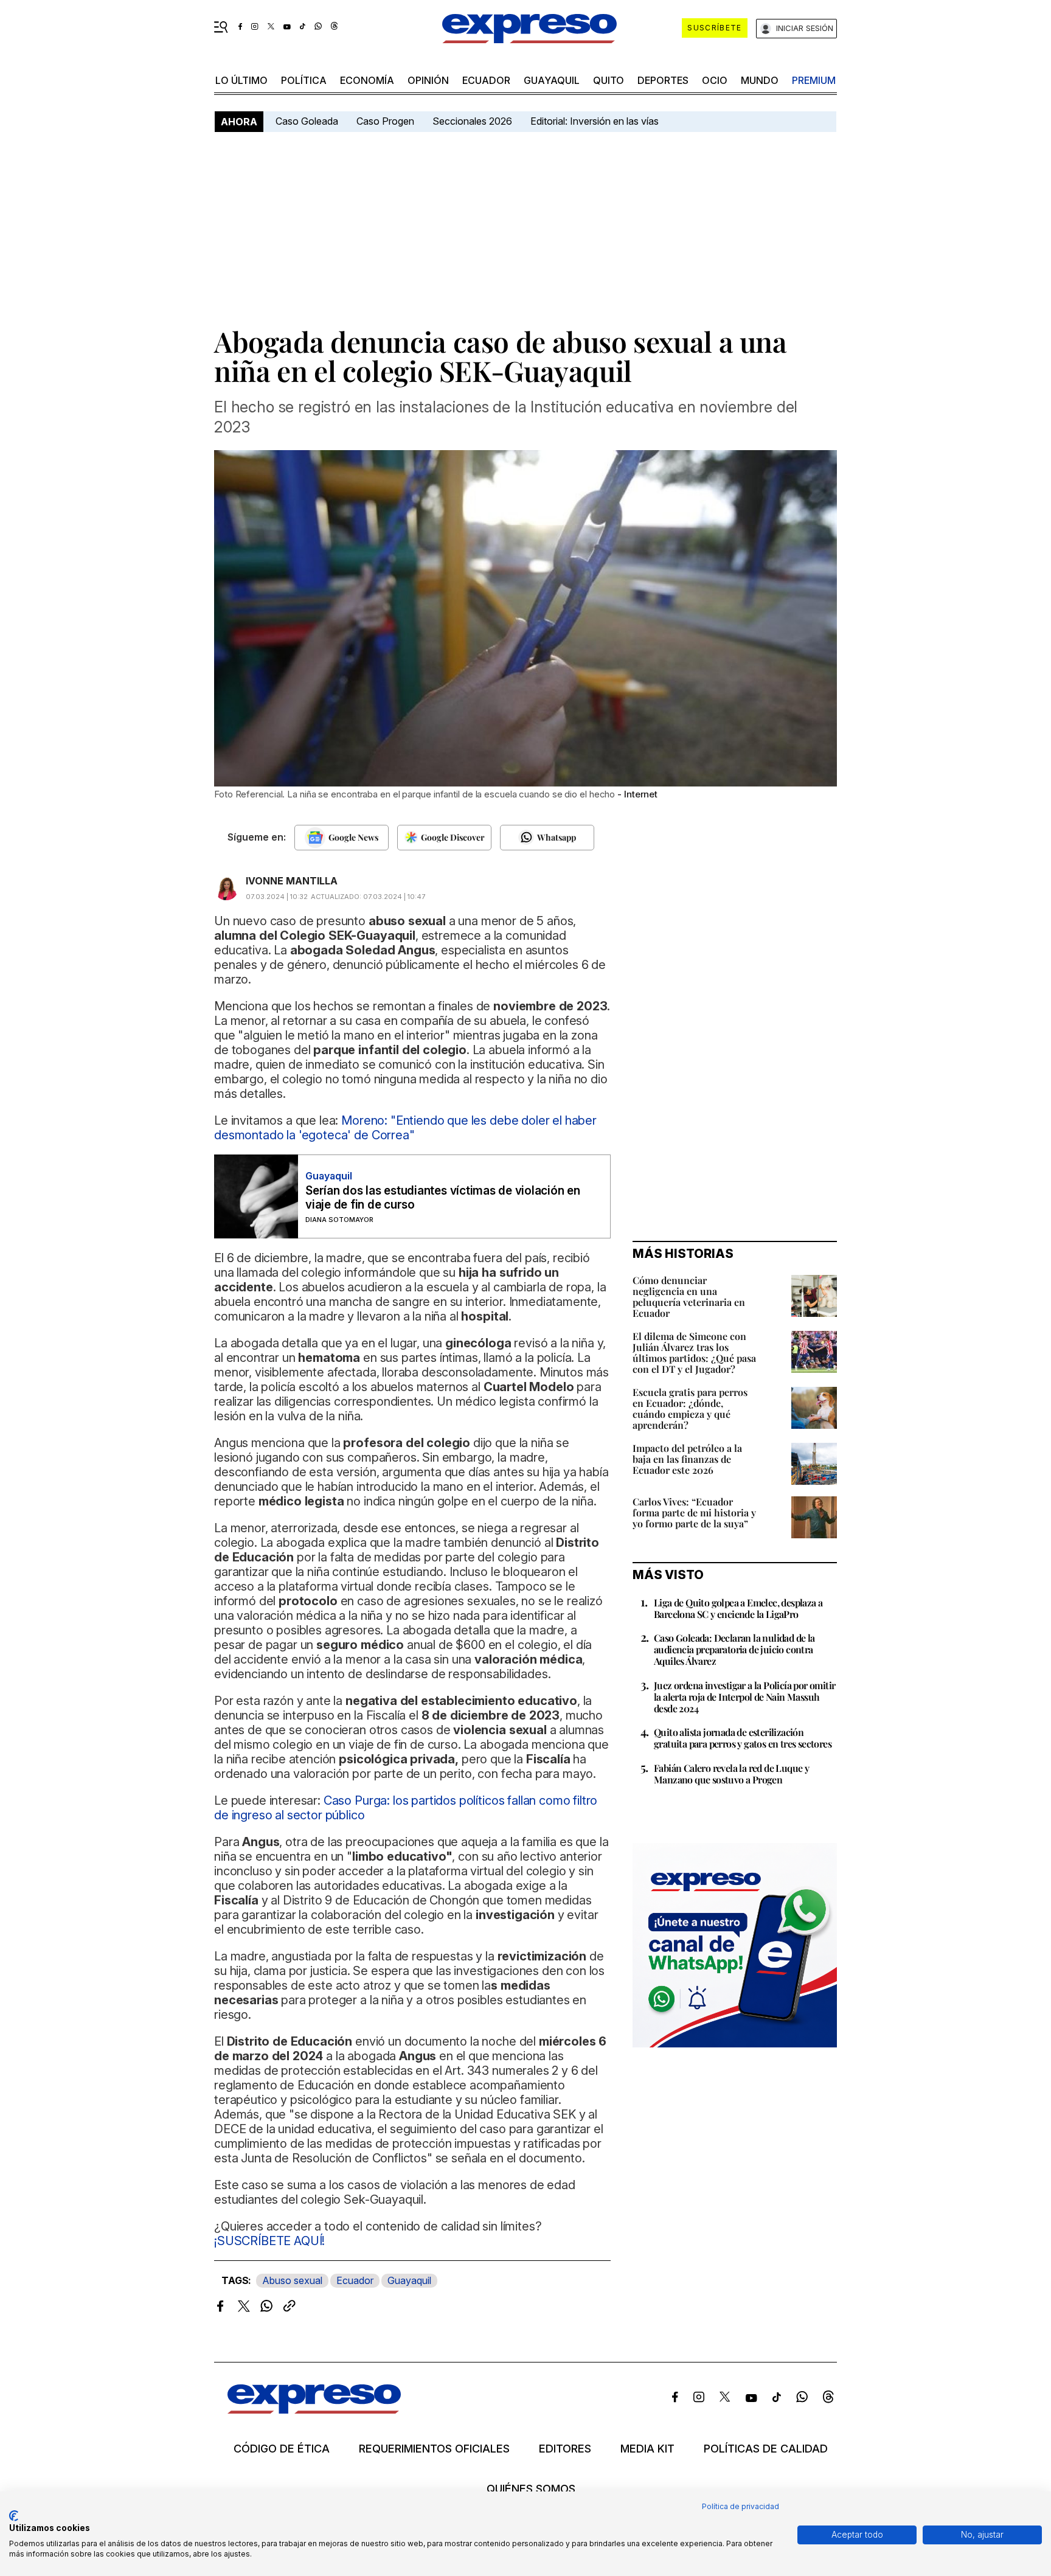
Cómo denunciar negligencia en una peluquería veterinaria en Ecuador (689, 1297)
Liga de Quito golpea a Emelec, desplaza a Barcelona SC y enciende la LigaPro (738, 1608)
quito (609, 80)
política (304, 80)
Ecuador (486, 80)
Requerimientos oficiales (434, 2449)
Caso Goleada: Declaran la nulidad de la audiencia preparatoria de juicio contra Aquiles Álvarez (734, 1649)
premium (814, 80)
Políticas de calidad (766, 2449)
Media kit (647, 2449)
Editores (565, 2449)
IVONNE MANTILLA (292, 881)
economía (367, 80)
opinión (428, 80)
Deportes (663, 80)
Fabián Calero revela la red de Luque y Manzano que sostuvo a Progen (731, 1774)
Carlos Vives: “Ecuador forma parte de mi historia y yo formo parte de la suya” (694, 1512)
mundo (760, 80)
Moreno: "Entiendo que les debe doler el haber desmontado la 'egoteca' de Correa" (405, 1128)
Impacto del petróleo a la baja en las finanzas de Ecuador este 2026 (687, 1459)
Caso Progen (385, 121)
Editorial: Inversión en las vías (595, 121)
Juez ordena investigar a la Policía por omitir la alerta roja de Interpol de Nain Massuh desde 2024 (744, 1697)
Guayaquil (552, 80)
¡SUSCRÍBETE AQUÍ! (269, 2241)
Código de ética (282, 2449)
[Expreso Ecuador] (314, 2410)
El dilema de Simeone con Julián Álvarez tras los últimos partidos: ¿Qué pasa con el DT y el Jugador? (694, 1352)
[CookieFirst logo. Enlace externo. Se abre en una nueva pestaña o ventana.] (14, 2516)
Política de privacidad (741, 2506)
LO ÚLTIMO (241, 80)
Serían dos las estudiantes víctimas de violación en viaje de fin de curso (443, 1198)
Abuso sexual (292, 2280)
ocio (715, 80)
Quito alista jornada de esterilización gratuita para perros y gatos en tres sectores (743, 1738)
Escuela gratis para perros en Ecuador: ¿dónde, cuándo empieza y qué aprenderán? (690, 1408)
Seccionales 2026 (472, 121)
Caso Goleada (307, 121)
